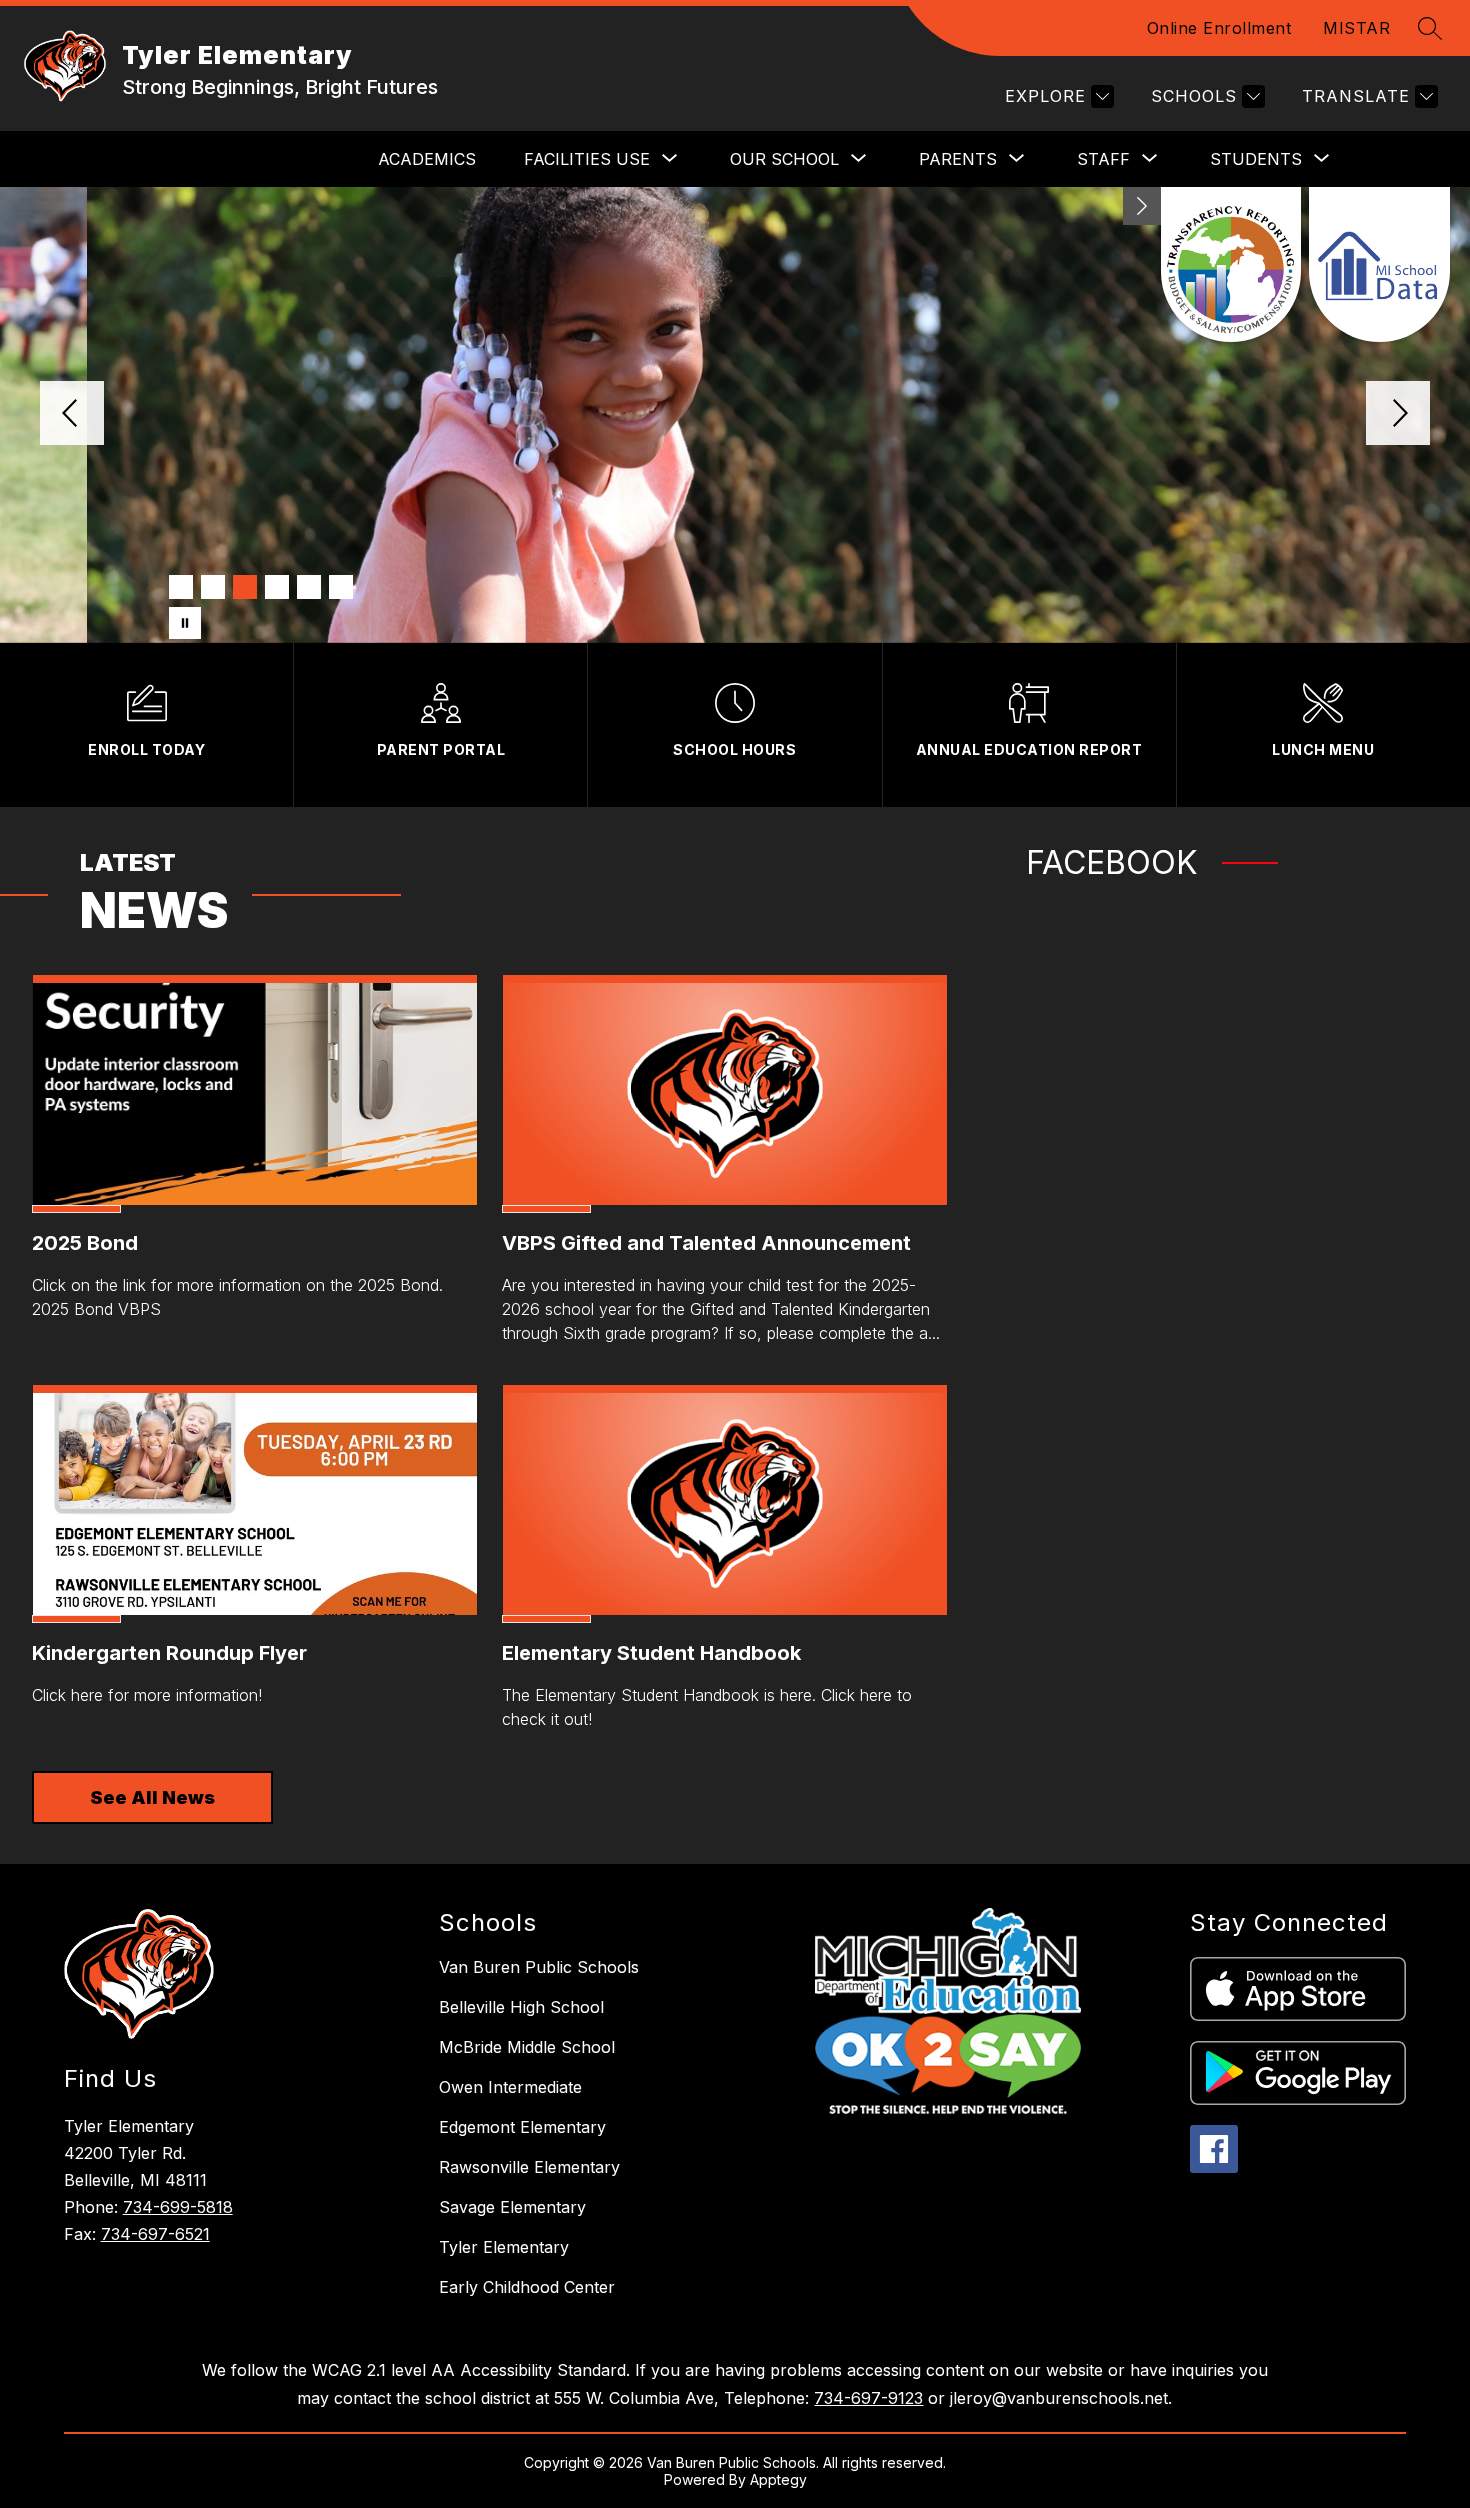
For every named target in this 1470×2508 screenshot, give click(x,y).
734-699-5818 (178, 2207)
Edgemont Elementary (522, 2127)
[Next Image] (1398, 415)
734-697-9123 (868, 2398)
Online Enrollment (1219, 28)
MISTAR (1356, 28)
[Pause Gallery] (185, 623)
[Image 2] (213, 587)
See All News (152, 1797)
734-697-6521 (155, 2234)
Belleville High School (521, 2007)
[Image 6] (341, 587)
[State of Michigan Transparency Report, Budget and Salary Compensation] (1231, 264)
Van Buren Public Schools (539, 1967)
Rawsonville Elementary (529, 2167)
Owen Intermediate (510, 2087)
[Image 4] (277, 587)
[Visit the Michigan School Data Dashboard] (1379, 264)
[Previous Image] (72, 415)
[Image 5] (309, 587)
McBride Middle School (527, 2047)
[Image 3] (245, 587)
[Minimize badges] (1142, 206)
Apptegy (778, 2479)
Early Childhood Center (527, 2287)
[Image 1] (181, 587)
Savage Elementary (512, 2207)
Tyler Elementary (504, 2247)
